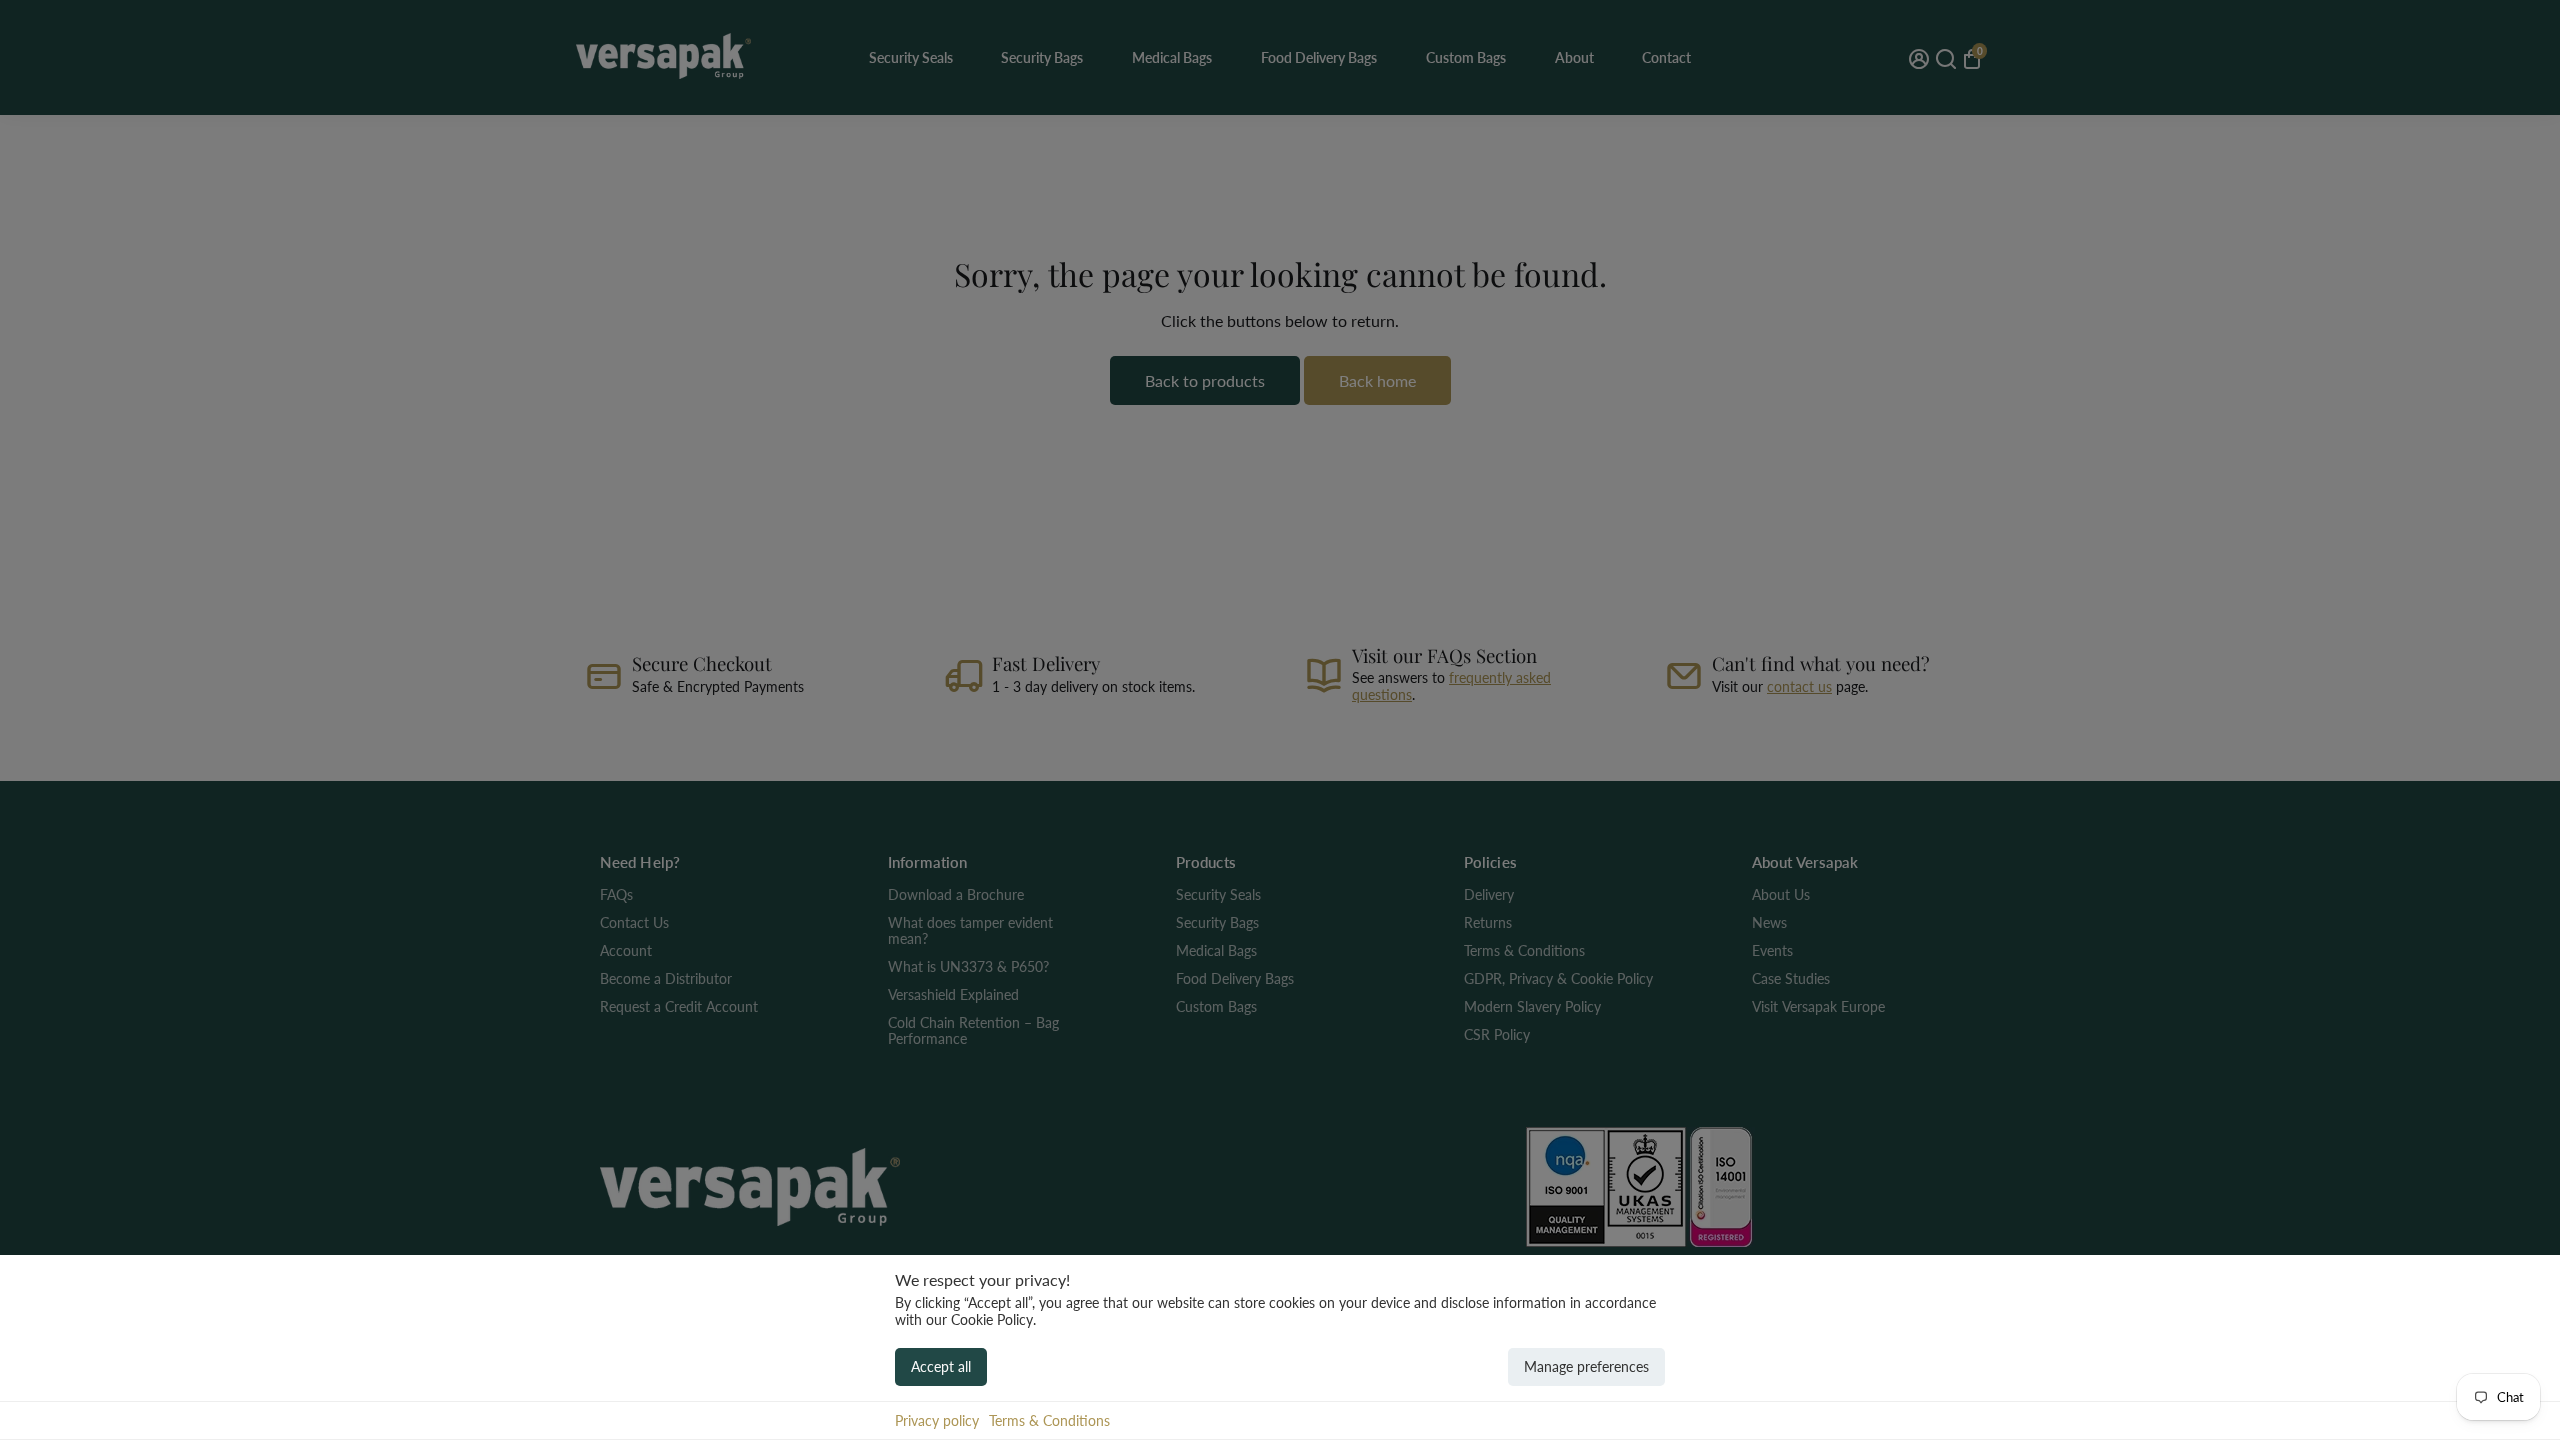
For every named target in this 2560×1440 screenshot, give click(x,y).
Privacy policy (937, 1420)
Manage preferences (1586, 1366)
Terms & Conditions (1049, 1420)
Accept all (941, 1366)
